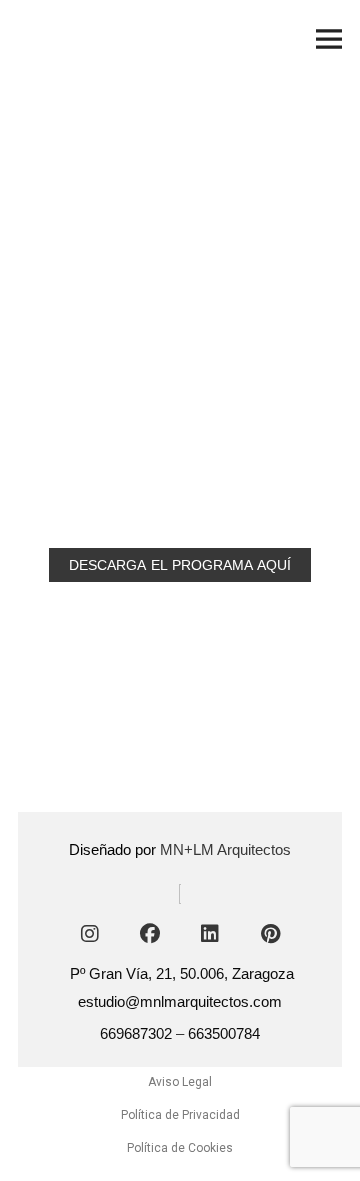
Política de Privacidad (180, 1115)
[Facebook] (150, 934)
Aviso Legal (180, 1082)
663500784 (224, 1033)
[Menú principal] (329, 39)
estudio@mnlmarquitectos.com (180, 1001)
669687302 (136, 1033)
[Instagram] (90, 934)
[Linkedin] (210, 934)
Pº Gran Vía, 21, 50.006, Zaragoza (182, 973)
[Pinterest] (270, 934)
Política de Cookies (180, 1148)
